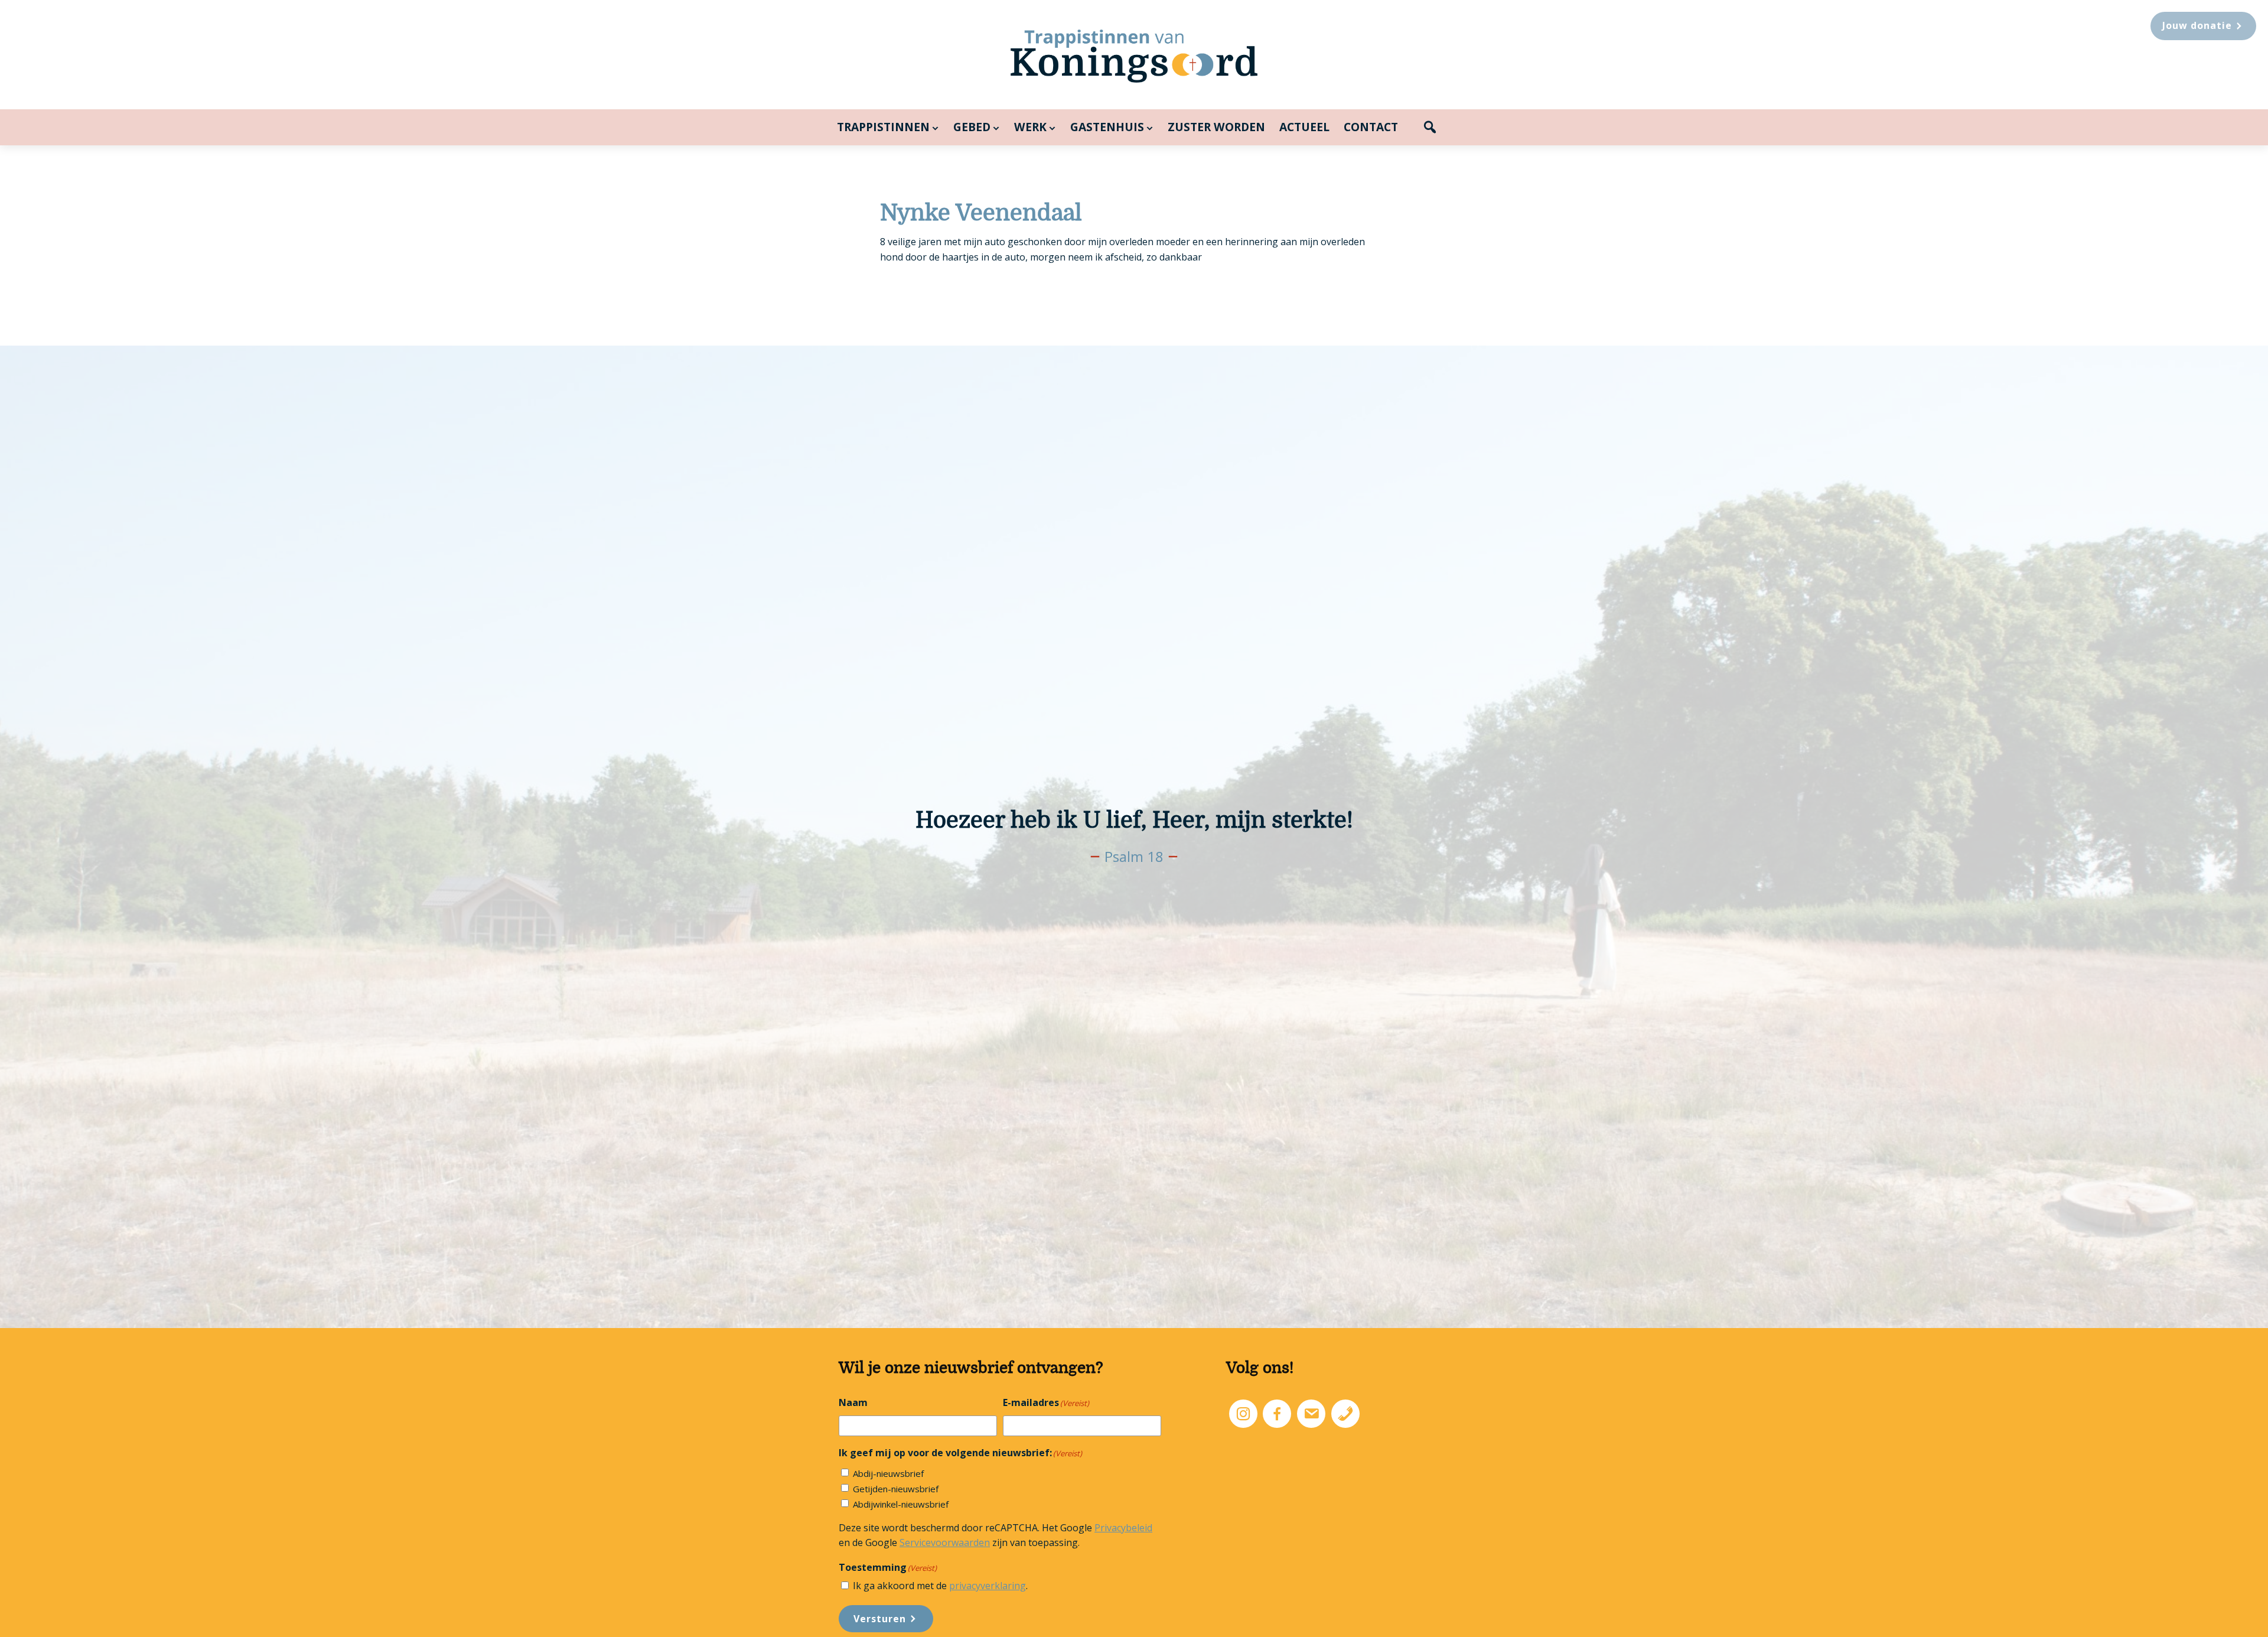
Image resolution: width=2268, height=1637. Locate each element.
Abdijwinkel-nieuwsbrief (901, 1504)
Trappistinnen (883, 127)
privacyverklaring (988, 1586)
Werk (1030, 127)
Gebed (972, 127)
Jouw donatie (2197, 25)
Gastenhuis (1107, 127)
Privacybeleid (1123, 1528)
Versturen (880, 1619)
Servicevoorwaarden (945, 1542)
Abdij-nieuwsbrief (888, 1473)
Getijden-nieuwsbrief (896, 1489)
